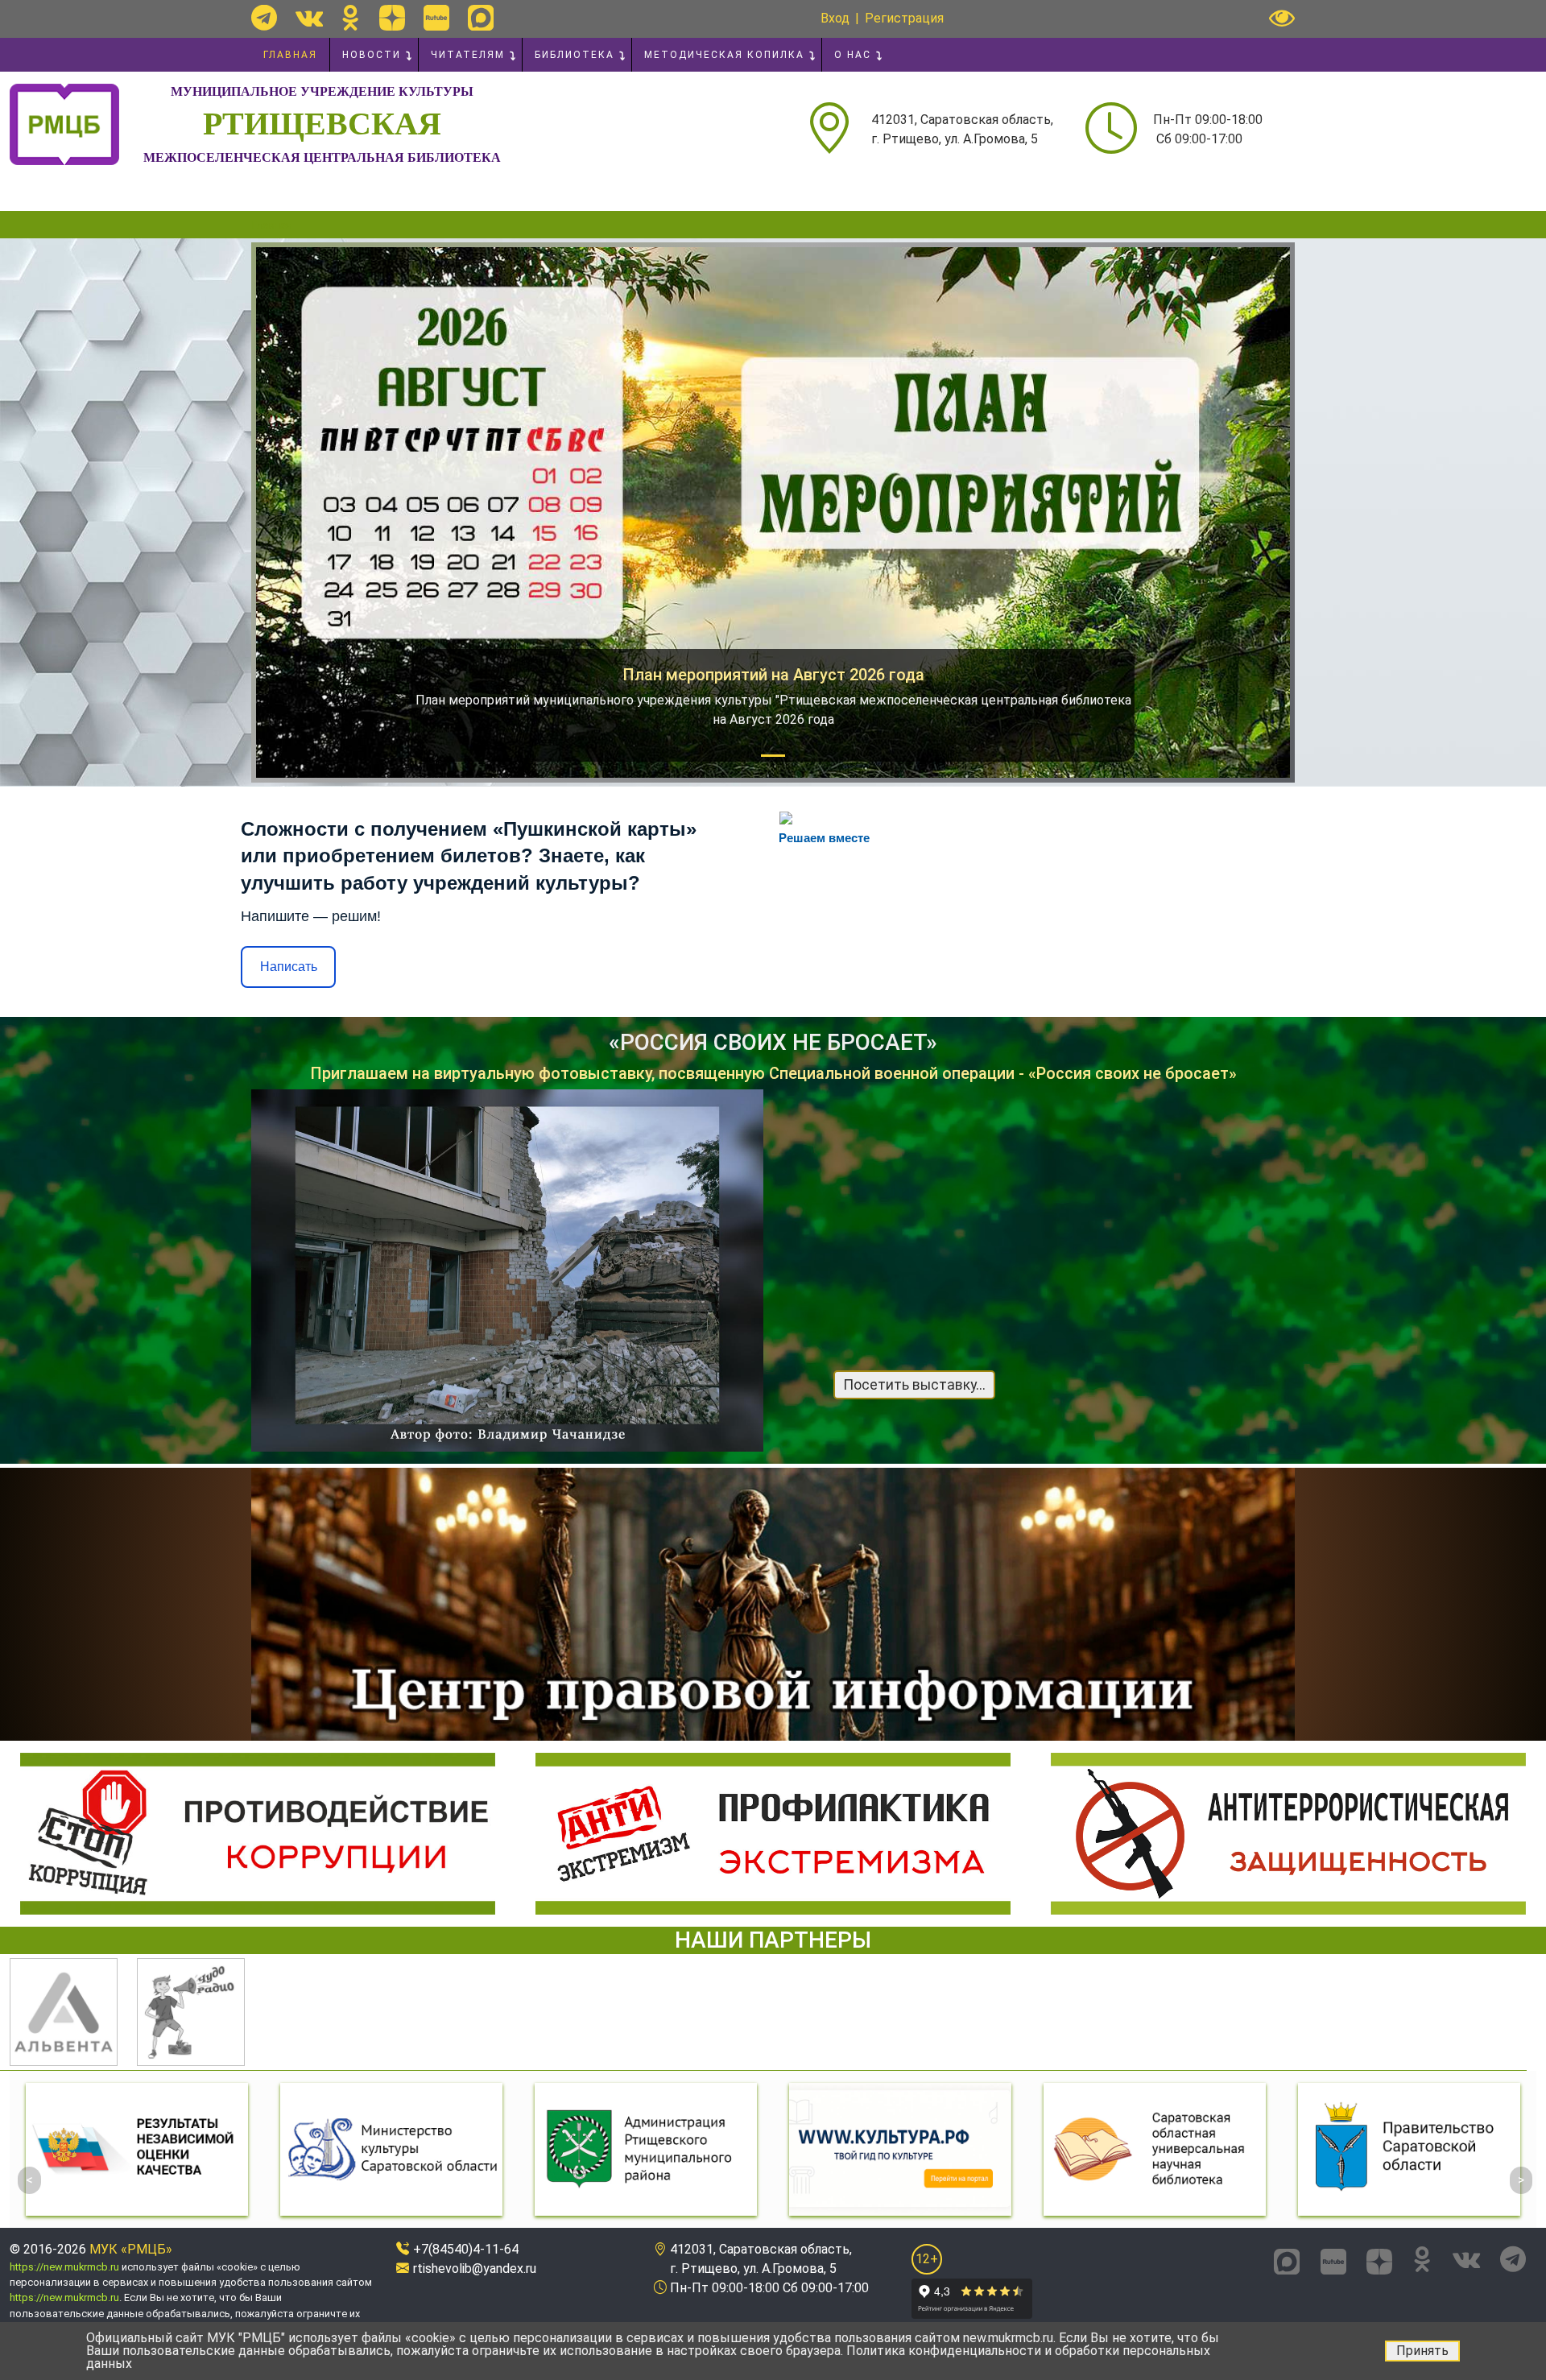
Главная (290, 55)
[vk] (309, 18)
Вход (835, 18)
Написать (289, 967)
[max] (481, 18)
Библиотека (575, 55)
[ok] (351, 18)
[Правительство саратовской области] (1155, 2149)
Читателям (468, 55)
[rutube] (436, 18)
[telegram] (264, 18)
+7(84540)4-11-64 (466, 2249)
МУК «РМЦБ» (131, 2249)
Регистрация (904, 18)
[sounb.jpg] (900, 2149)
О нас (853, 55)
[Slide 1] (773, 756)
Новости (372, 55)
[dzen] (392, 18)
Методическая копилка (724, 55)
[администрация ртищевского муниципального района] (391, 2149)
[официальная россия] (1409, 2149)
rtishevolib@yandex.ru (475, 2268)
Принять (1422, 2351)
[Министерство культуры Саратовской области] (137, 2149)
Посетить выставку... (914, 1385)
